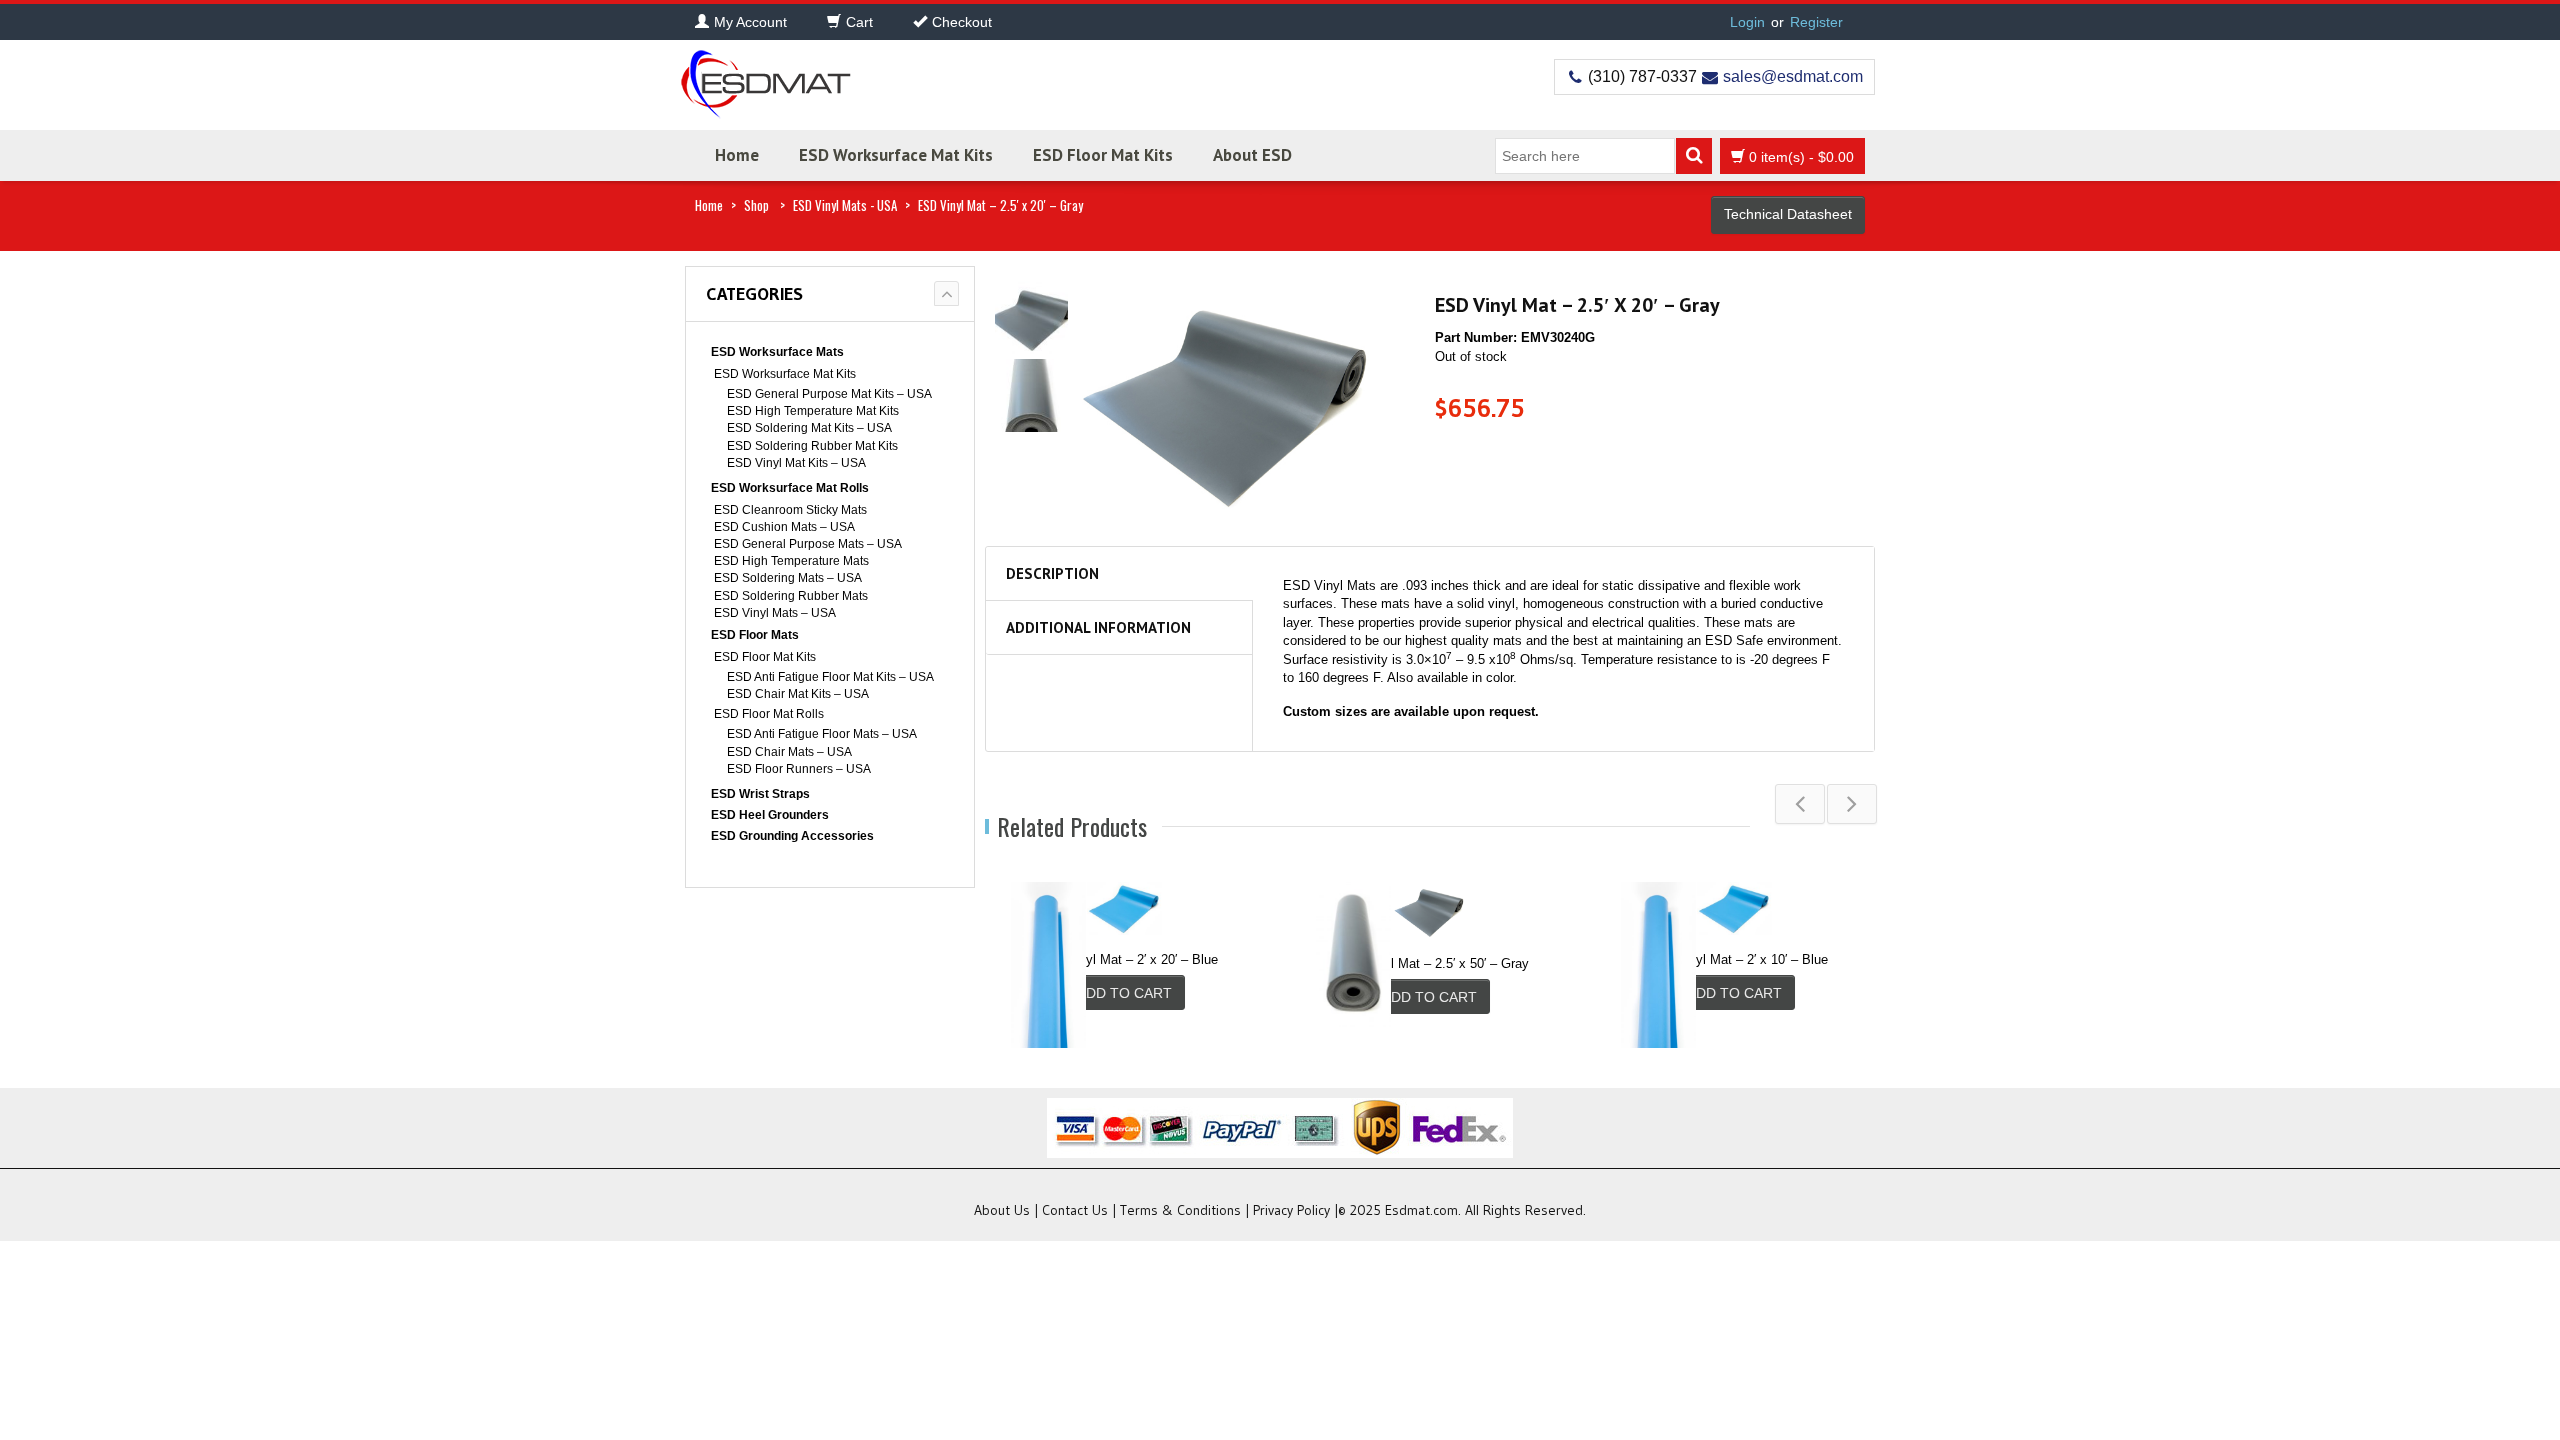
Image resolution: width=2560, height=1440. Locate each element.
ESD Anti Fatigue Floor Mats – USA (822, 734)
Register (1816, 22)
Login (1747, 22)
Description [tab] (1052, 573)
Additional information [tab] (1098, 627)
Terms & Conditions (1180, 1210)
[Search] (1694, 156)
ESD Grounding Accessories (792, 836)
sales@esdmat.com (1793, 76)
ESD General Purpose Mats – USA (808, 544)
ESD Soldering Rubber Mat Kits (812, 446)
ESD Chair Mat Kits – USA (798, 694)
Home (737, 155)
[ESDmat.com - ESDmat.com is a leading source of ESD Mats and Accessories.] (765, 77)
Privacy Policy (1291, 1210)
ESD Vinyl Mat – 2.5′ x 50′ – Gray (1431, 963)
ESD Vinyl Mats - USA (845, 205)
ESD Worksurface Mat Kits (896, 155)
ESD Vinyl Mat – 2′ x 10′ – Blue (1737, 959)
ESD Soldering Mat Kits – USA (809, 428)
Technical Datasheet (1788, 214)
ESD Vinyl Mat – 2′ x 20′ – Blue (1127, 959)
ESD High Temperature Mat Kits (813, 411)
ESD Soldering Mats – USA (788, 578)
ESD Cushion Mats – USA (784, 527)
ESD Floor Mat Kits (1103, 155)
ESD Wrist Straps (760, 794)
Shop (756, 205)
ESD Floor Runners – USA (799, 769)
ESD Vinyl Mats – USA (775, 613)
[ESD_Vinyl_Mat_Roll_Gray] (1031, 316)
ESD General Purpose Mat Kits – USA (829, 394)
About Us (1002, 1210)
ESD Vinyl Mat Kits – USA (796, 463)
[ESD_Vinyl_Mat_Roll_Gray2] (1031, 393)
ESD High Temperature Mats (791, 561)
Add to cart (1124, 993)
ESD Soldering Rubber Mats (791, 596)
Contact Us (1075, 1210)
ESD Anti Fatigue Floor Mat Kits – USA (830, 677)
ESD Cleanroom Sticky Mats (790, 510)
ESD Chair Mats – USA (789, 752)
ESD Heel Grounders (770, 815)
